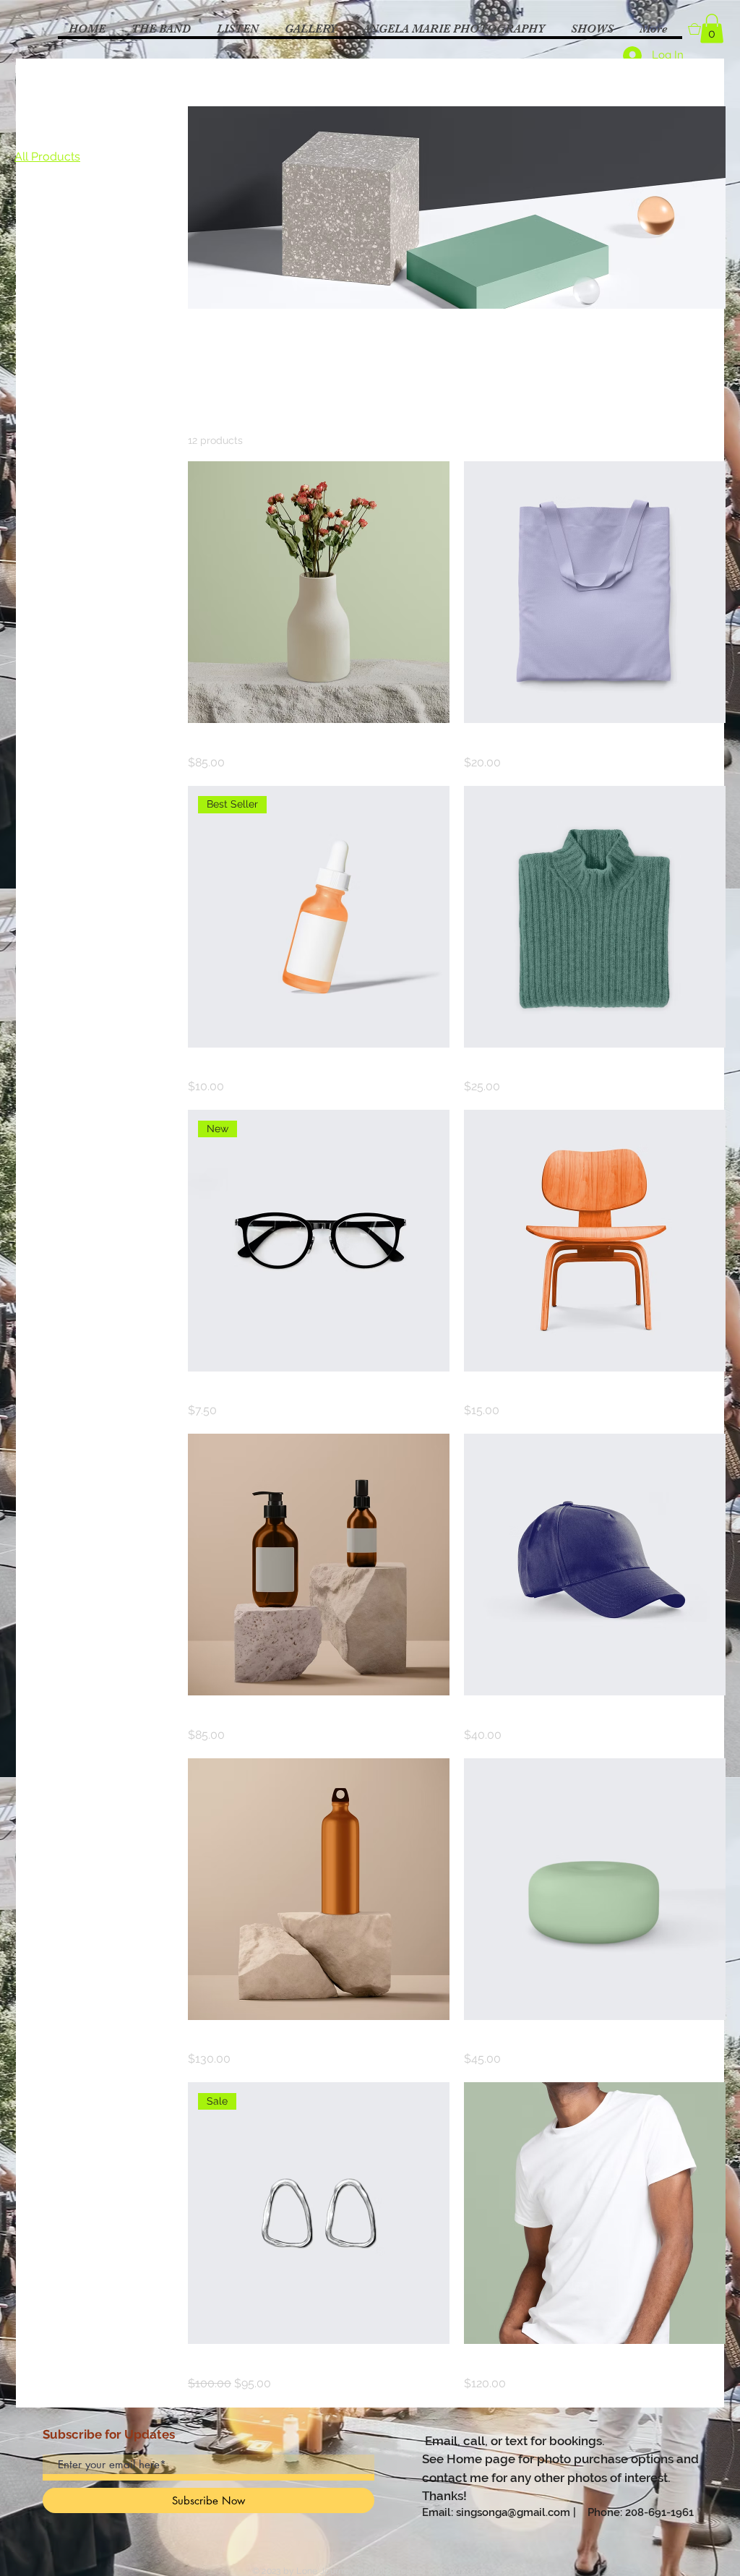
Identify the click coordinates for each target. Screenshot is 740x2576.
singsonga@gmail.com (513, 2512)
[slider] (20, 273)
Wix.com (468, 2571)
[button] (712, 29)
